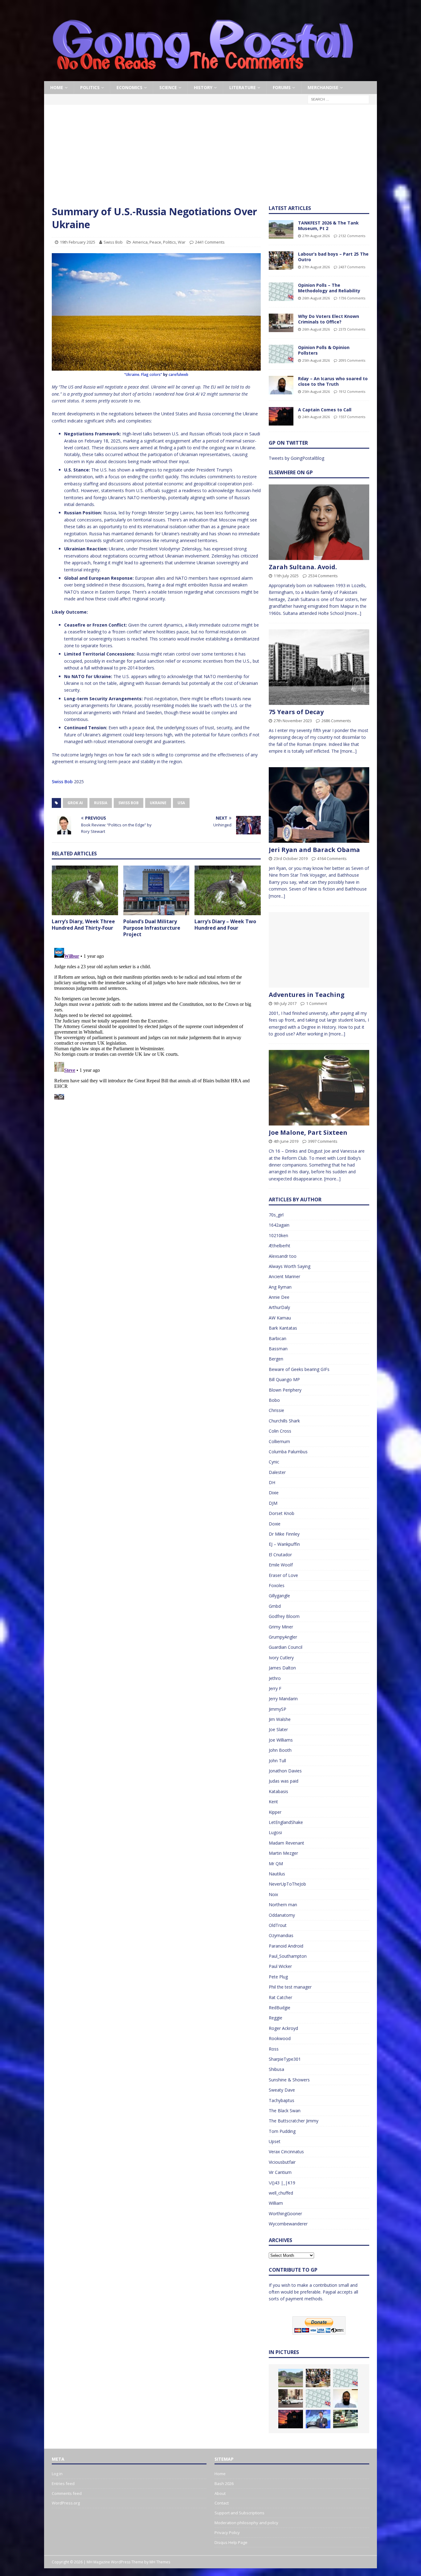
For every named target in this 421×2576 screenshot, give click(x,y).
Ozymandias (281, 1935)
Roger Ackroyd (283, 2028)
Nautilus (277, 1874)
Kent (273, 1802)
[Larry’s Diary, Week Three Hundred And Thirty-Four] (85, 890)
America (140, 242)
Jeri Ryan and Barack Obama (314, 850)
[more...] (353, 613)
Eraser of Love (283, 1575)
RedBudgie (280, 2008)
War (182, 242)
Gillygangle (279, 1596)
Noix (273, 1894)
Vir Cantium (280, 2172)
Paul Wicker (280, 1966)
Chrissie (276, 1410)
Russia (101, 803)
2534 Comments (323, 576)
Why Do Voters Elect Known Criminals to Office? (329, 319)
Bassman (278, 1349)
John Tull (277, 1761)
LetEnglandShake (286, 1822)
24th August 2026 (316, 417)
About (220, 2493)
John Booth (280, 1750)
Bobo (274, 1400)
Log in (57, 2474)
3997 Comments (323, 1141)
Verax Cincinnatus (286, 2152)
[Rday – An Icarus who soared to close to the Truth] (281, 385)
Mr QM (276, 1864)
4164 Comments (332, 858)
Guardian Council (286, 1647)
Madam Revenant (286, 1843)
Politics (90, 87)
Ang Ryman (280, 1287)
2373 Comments (352, 329)
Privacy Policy (227, 2533)
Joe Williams (281, 1740)
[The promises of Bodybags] (318, 2419)
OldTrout (278, 1925)
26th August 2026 (316, 298)
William (276, 2203)
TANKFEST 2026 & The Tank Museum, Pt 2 (328, 226)
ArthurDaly (279, 1307)
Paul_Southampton (288, 1956)
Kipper (275, 1812)
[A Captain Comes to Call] (281, 416)
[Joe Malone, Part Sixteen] (319, 1088)
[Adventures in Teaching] (319, 950)
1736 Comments (352, 298)
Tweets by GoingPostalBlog (296, 458)
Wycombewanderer (288, 2224)
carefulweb (178, 374)
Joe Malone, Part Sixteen (308, 1132)
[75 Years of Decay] (319, 667)
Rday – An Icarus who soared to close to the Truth (333, 381)
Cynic (274, 1462)
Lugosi (275, 1832)
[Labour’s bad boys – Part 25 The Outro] (281, 261)
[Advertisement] (211, 159)
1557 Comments (352, 417)
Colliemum (279, 1441)
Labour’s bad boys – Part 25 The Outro (333, 257)
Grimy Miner (281, 1627)
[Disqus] (156, 1023)
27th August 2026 (316, 236)
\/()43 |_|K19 (282, 2183)
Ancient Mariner (284, 1276)
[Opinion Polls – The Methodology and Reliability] (281, 292)
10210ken (278, 1235)
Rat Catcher (280, 1997)
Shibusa (276, 2069)
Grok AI (75, 803)
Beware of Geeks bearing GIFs (299, 1369)
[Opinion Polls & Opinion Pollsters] (281, 354)
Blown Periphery (285, 1390)
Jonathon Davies (285, 1771)
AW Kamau (280, 1318)
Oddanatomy (282, 1915)
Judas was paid (284, 1781)
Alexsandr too (283, 1256)
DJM (273, 1503)
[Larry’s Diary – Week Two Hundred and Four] (228, 890)
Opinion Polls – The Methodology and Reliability (329, 288)
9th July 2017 (285, 1003)
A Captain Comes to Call (325, 410)
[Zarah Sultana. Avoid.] (319, 522)
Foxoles (277, 1585)
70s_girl (276, 1215)
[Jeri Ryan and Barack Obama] (319, 805)
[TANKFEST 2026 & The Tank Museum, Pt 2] (281, 229)
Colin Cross (280, 1431)
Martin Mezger (283, 1853)
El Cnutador (280, 1555)
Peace (155, 242)
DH (272, 1482)
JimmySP (278, 1709)
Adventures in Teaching (307, 995)
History (203, 87)
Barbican (278, 1338)
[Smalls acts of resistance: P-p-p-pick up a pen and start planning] (345, 2419)
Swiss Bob (113, 242)
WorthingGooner (285, 2214)
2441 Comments (210, 242)
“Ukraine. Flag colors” (143, 374)
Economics (129, 87)
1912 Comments (352, 391)
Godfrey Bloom (284, 1616)
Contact (222, 2503)
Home (57, 87)
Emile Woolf (281, 1565)
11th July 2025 (286, 576)
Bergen (276, 1359)
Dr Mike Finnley (284, 1534)
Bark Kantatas (283, 1328)
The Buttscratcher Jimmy (294, 2121)
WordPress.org (66, 2503)
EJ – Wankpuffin (284, 1544)
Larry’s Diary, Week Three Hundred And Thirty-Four (83, 925)
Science (168, 87)
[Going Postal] (203, 78)
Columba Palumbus (288, 1452)
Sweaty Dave (282, 2090)
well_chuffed (281, 2193)
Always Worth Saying (290, 1266)
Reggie (276, 2018)
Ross (274, 2049)
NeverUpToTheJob (287, 1884)
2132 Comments (352, 236)
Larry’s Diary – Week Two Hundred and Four (225, 925)
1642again (279, 1225)
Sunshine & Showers (289, 2080)
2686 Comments (336, 721)
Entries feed (63, 2483)
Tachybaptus (282, 2100)
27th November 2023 (293, 721)
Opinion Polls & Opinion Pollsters (324, 350)
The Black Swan (285, 2111)
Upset (275, 2141)
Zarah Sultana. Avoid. (303, 567)
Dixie (274, 1493)
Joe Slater (278, 1729)
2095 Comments (352, 360)
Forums (282, 87)
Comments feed (67, 2493)
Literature (243, 87)
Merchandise (323, 87)
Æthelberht (280, 1246)
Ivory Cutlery (281, 1658)
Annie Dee (279, 1297)
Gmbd (275, 1606)
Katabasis (278, 1791)
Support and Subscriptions (239, 2513)
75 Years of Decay (296, 712)
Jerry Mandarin (283, 1699)
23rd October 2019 (291, 858)
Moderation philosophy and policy (246, 2523)
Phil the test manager (290, 1987)
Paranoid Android (286, 1946)
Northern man (283, 1905)
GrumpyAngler (283, 1637)
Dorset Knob (282, 1513)
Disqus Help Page (231, 2542)
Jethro (275, 1678)
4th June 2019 (286, 1141)
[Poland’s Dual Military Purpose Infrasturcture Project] (156, 890)
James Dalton (282, 1668)
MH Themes (160, 2562)
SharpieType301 (285, 2059)
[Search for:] (338, 99)
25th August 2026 (316, 360)
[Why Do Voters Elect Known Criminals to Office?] (281, 323)
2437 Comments (352, 267)
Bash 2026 (224, 2483)
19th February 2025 (78, 242)
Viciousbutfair (282, 2162)
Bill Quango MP (284, 1379)
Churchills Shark (284, 1421)
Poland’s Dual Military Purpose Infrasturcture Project (152, 928)
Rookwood (280, 2038)
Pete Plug (278, 1977)
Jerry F (275, 1688)
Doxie (275, 1524)
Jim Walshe (280, 1719)
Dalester (277, 1472)
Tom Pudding (282, 2131)
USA (181, 803)
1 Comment (317, 1003)
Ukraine (158, 803)
